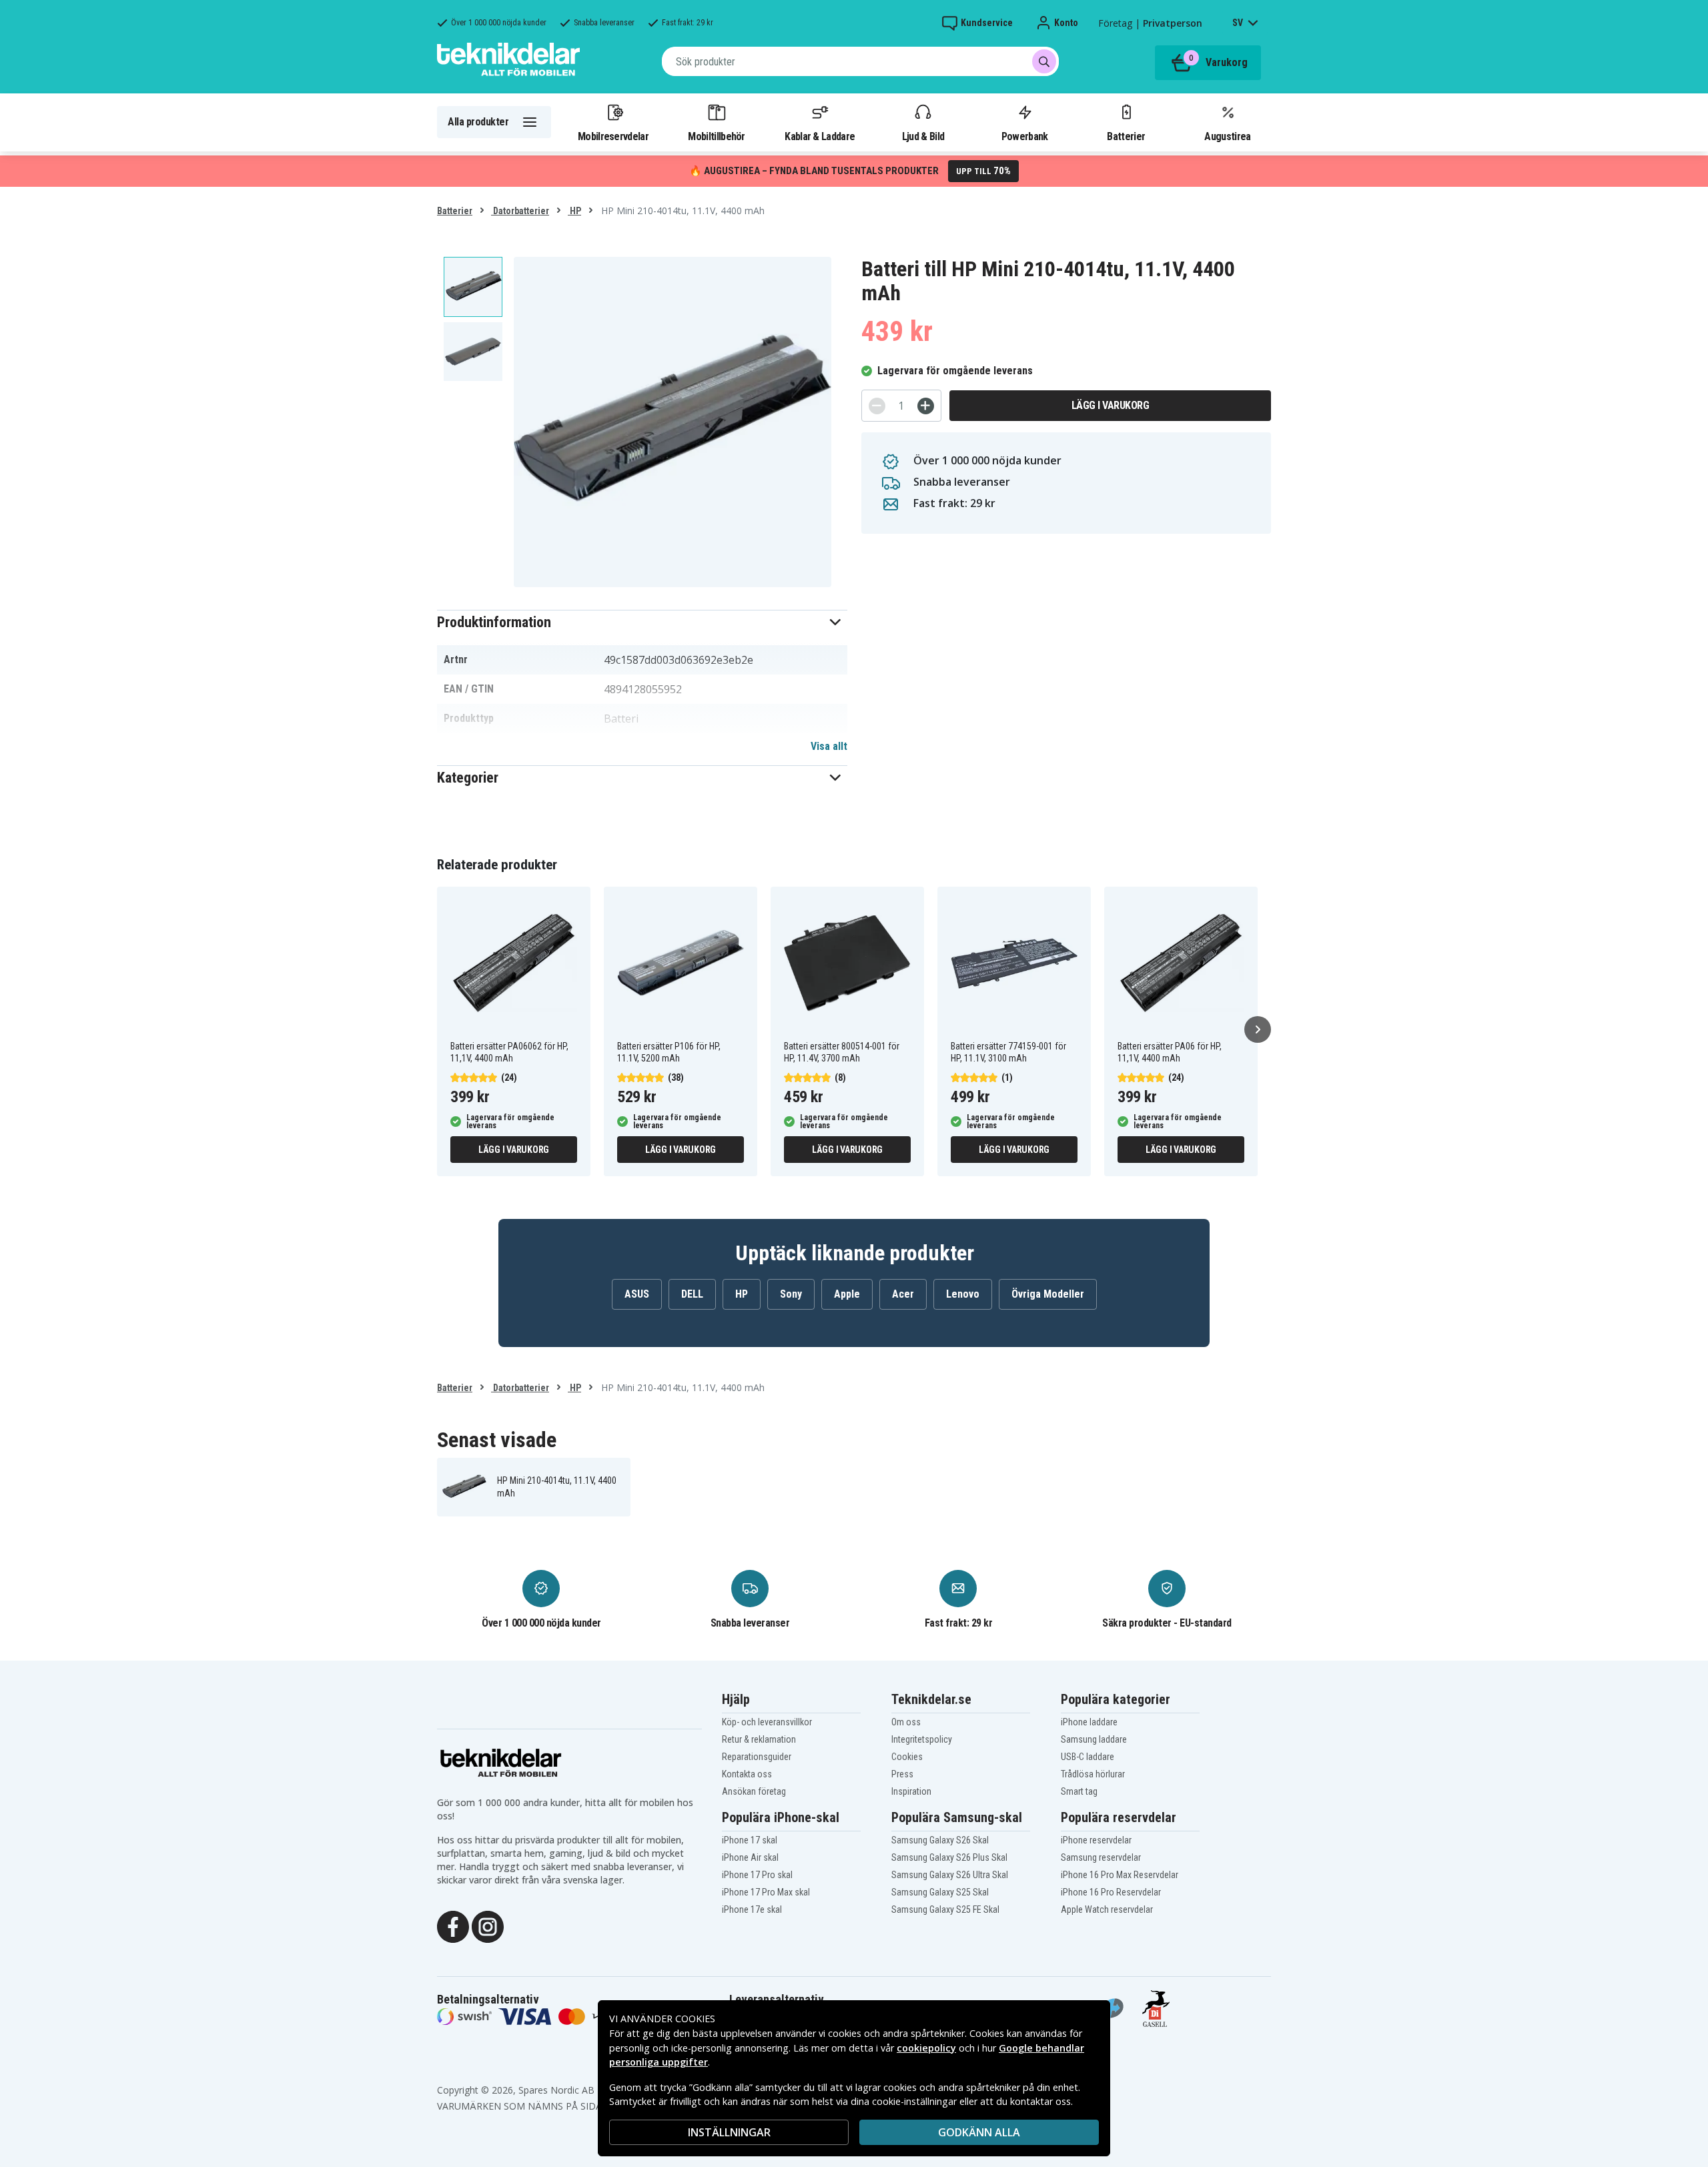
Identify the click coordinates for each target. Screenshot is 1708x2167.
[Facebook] (453, 1925)
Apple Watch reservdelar (1107, 1909)
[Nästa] (1258, 1029)
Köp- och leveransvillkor (767, 1722)
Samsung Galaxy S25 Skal (940, 1892)
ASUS (637, 1294)
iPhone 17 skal (750, 1840)
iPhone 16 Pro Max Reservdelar (1120, 1875)
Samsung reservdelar (1101, 1857)
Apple (847, 1294)
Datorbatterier (520, 211)
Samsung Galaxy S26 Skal (940, 1840)
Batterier (1126, 136)
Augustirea (1227, 136)
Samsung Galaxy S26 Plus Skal (949, 1857)
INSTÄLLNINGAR (729, 2132)
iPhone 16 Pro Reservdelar (1111, 1892)
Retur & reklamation (759, 1739)
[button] (642, 622)
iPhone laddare (1089, 1722)
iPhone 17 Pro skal (757, 1875)
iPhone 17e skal (752, 1909)
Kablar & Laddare (820, 136)
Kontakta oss (747, 1774)
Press (902, 1774)
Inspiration (911, 1791)
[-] (877, 406)
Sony (791, 1294)
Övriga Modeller (1048, 1294)
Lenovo (963, 1294)
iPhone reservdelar (1096, 1840)
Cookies (907, 1757)
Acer (903, 1294)
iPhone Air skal (750, 1857)
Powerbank (1025, 136)
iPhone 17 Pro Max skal (766, 1892)
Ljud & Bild (923, 136)
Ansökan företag (754, 1791)
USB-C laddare (1088, 1757)
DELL (692, 1294)
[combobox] (860, 61)
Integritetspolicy (922, 1739)
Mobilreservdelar (613, 136)
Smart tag (1079, 1791)
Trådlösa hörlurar (1093, 1774)
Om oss (906, 1722)
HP (574, 211)
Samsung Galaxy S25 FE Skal (945, 1909)
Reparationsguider (757, 1757)
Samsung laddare (1094, 1739)
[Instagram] (488, 1925)
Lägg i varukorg (1111, 405)
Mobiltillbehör (716, 136)
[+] (926, 406)
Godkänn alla (979, 2132)
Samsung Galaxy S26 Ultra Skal (950, 1875)
